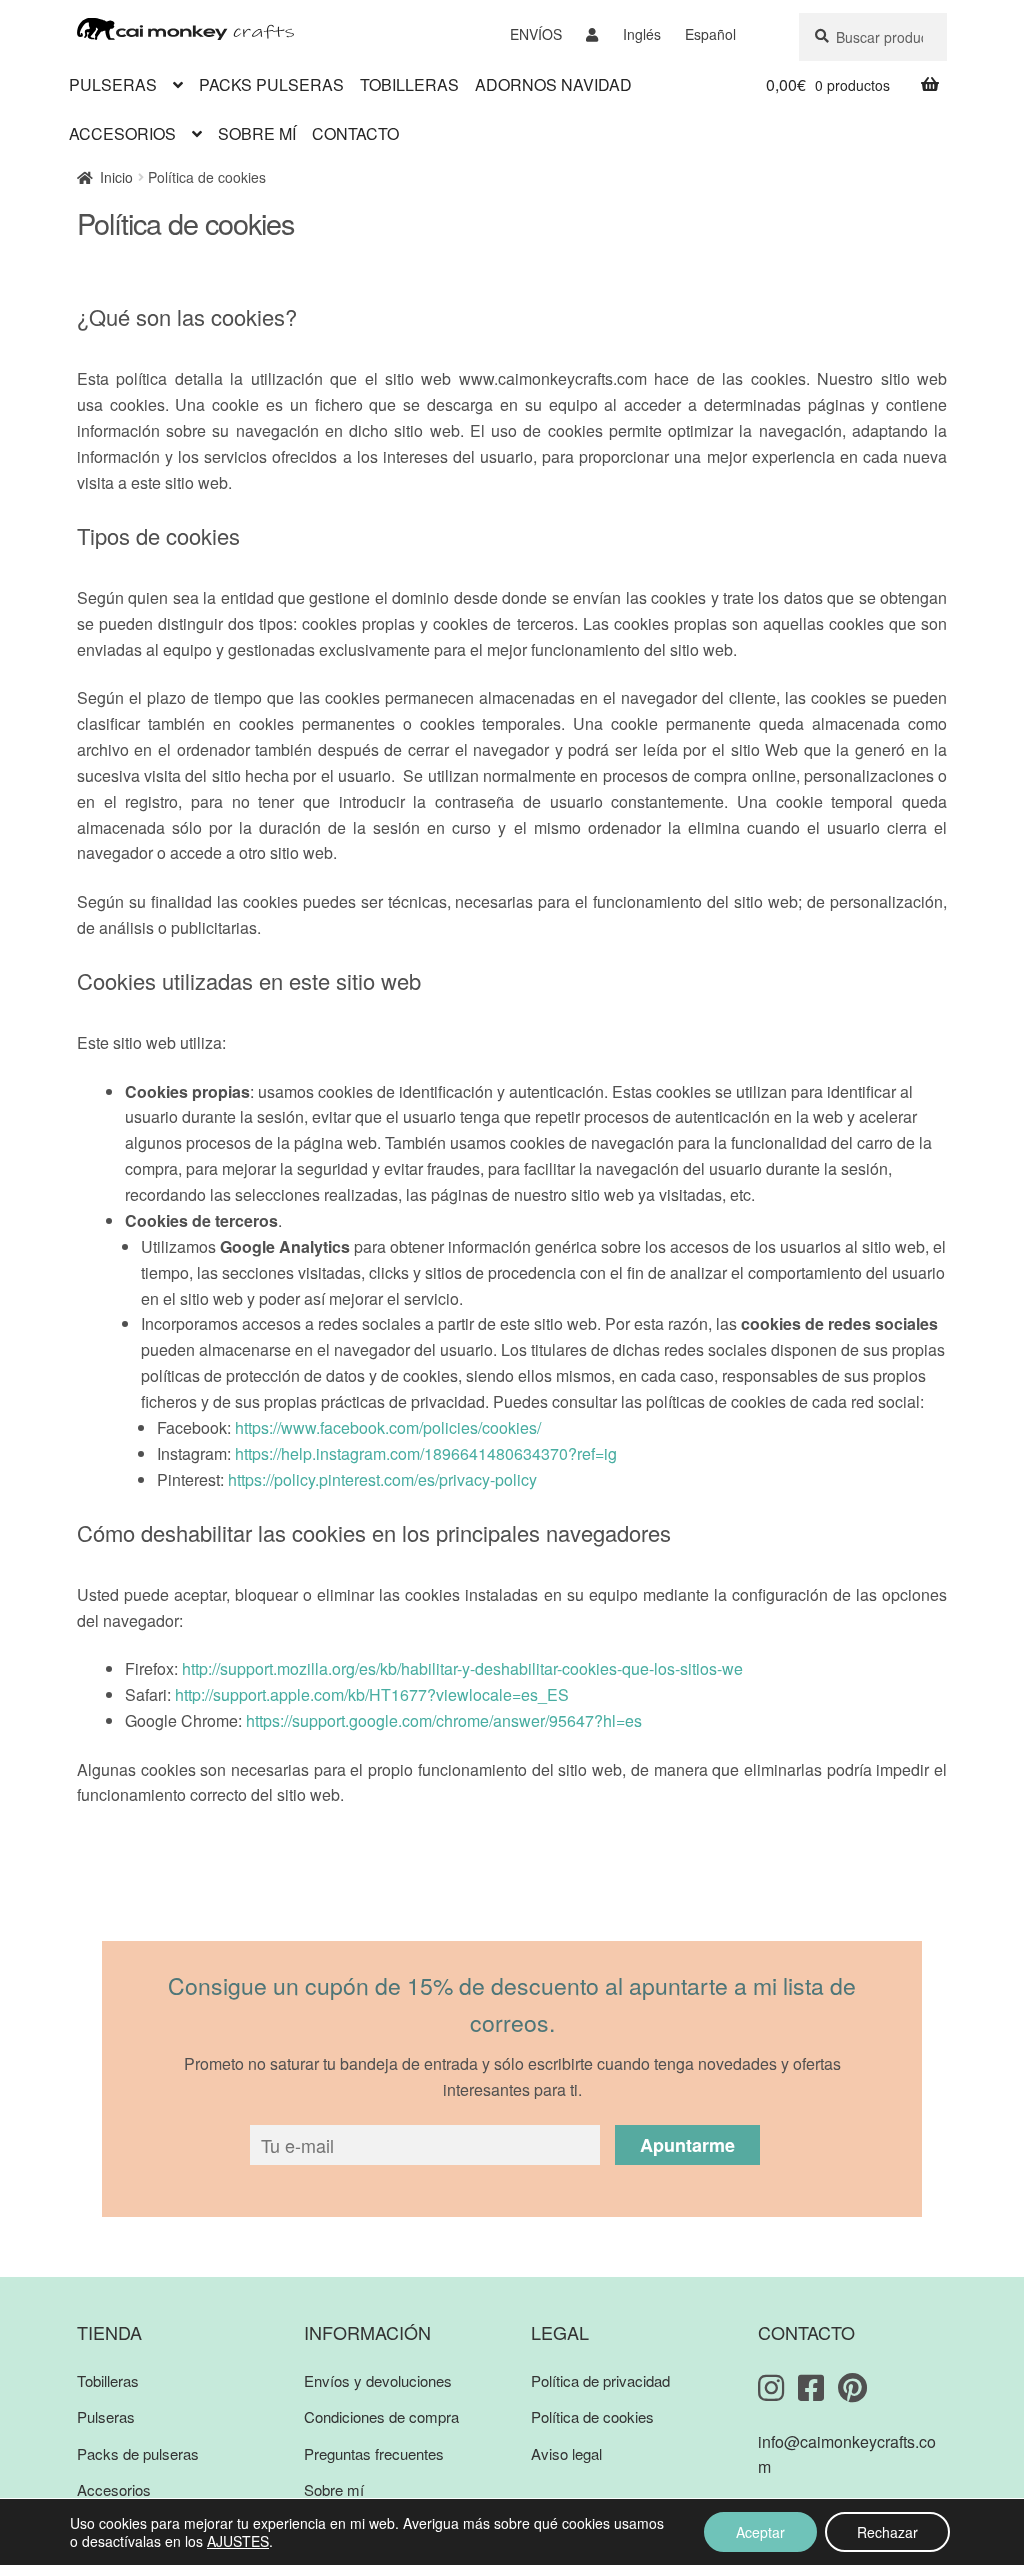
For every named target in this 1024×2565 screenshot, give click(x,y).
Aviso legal (566, 2453)
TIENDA (109, 2332)
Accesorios (114, 2489)
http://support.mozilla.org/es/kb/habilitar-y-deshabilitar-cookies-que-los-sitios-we (462, 1668)
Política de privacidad (600, 2380)
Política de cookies (592, 2416)
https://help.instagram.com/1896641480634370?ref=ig (426, 1453)
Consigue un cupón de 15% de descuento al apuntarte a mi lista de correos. (512, 2004)
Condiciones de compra (381, 2416)
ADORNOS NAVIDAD (553, 84)
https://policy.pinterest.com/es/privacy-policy (382, 1479)
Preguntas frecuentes (374, 2453)
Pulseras (106, 2416)
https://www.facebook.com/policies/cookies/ (388, 1427)
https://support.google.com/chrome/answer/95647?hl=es (444, 1720)
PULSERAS (113, 84)
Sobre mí (334, 2489)
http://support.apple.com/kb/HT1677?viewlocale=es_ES (372, 1694)
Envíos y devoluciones (378, 2380)
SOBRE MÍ (257, 133)
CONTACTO (355, 133)
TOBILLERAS (409, 84)
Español (710, 34)
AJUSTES (238, 2541)
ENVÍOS (536, 34)
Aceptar (760, 2532)
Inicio (116, 177)
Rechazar (887, 2532)
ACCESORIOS (122, 133)
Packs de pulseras (138, 2453)
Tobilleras (108, 2380)
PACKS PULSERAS (271, 84)
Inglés (642, 34)
